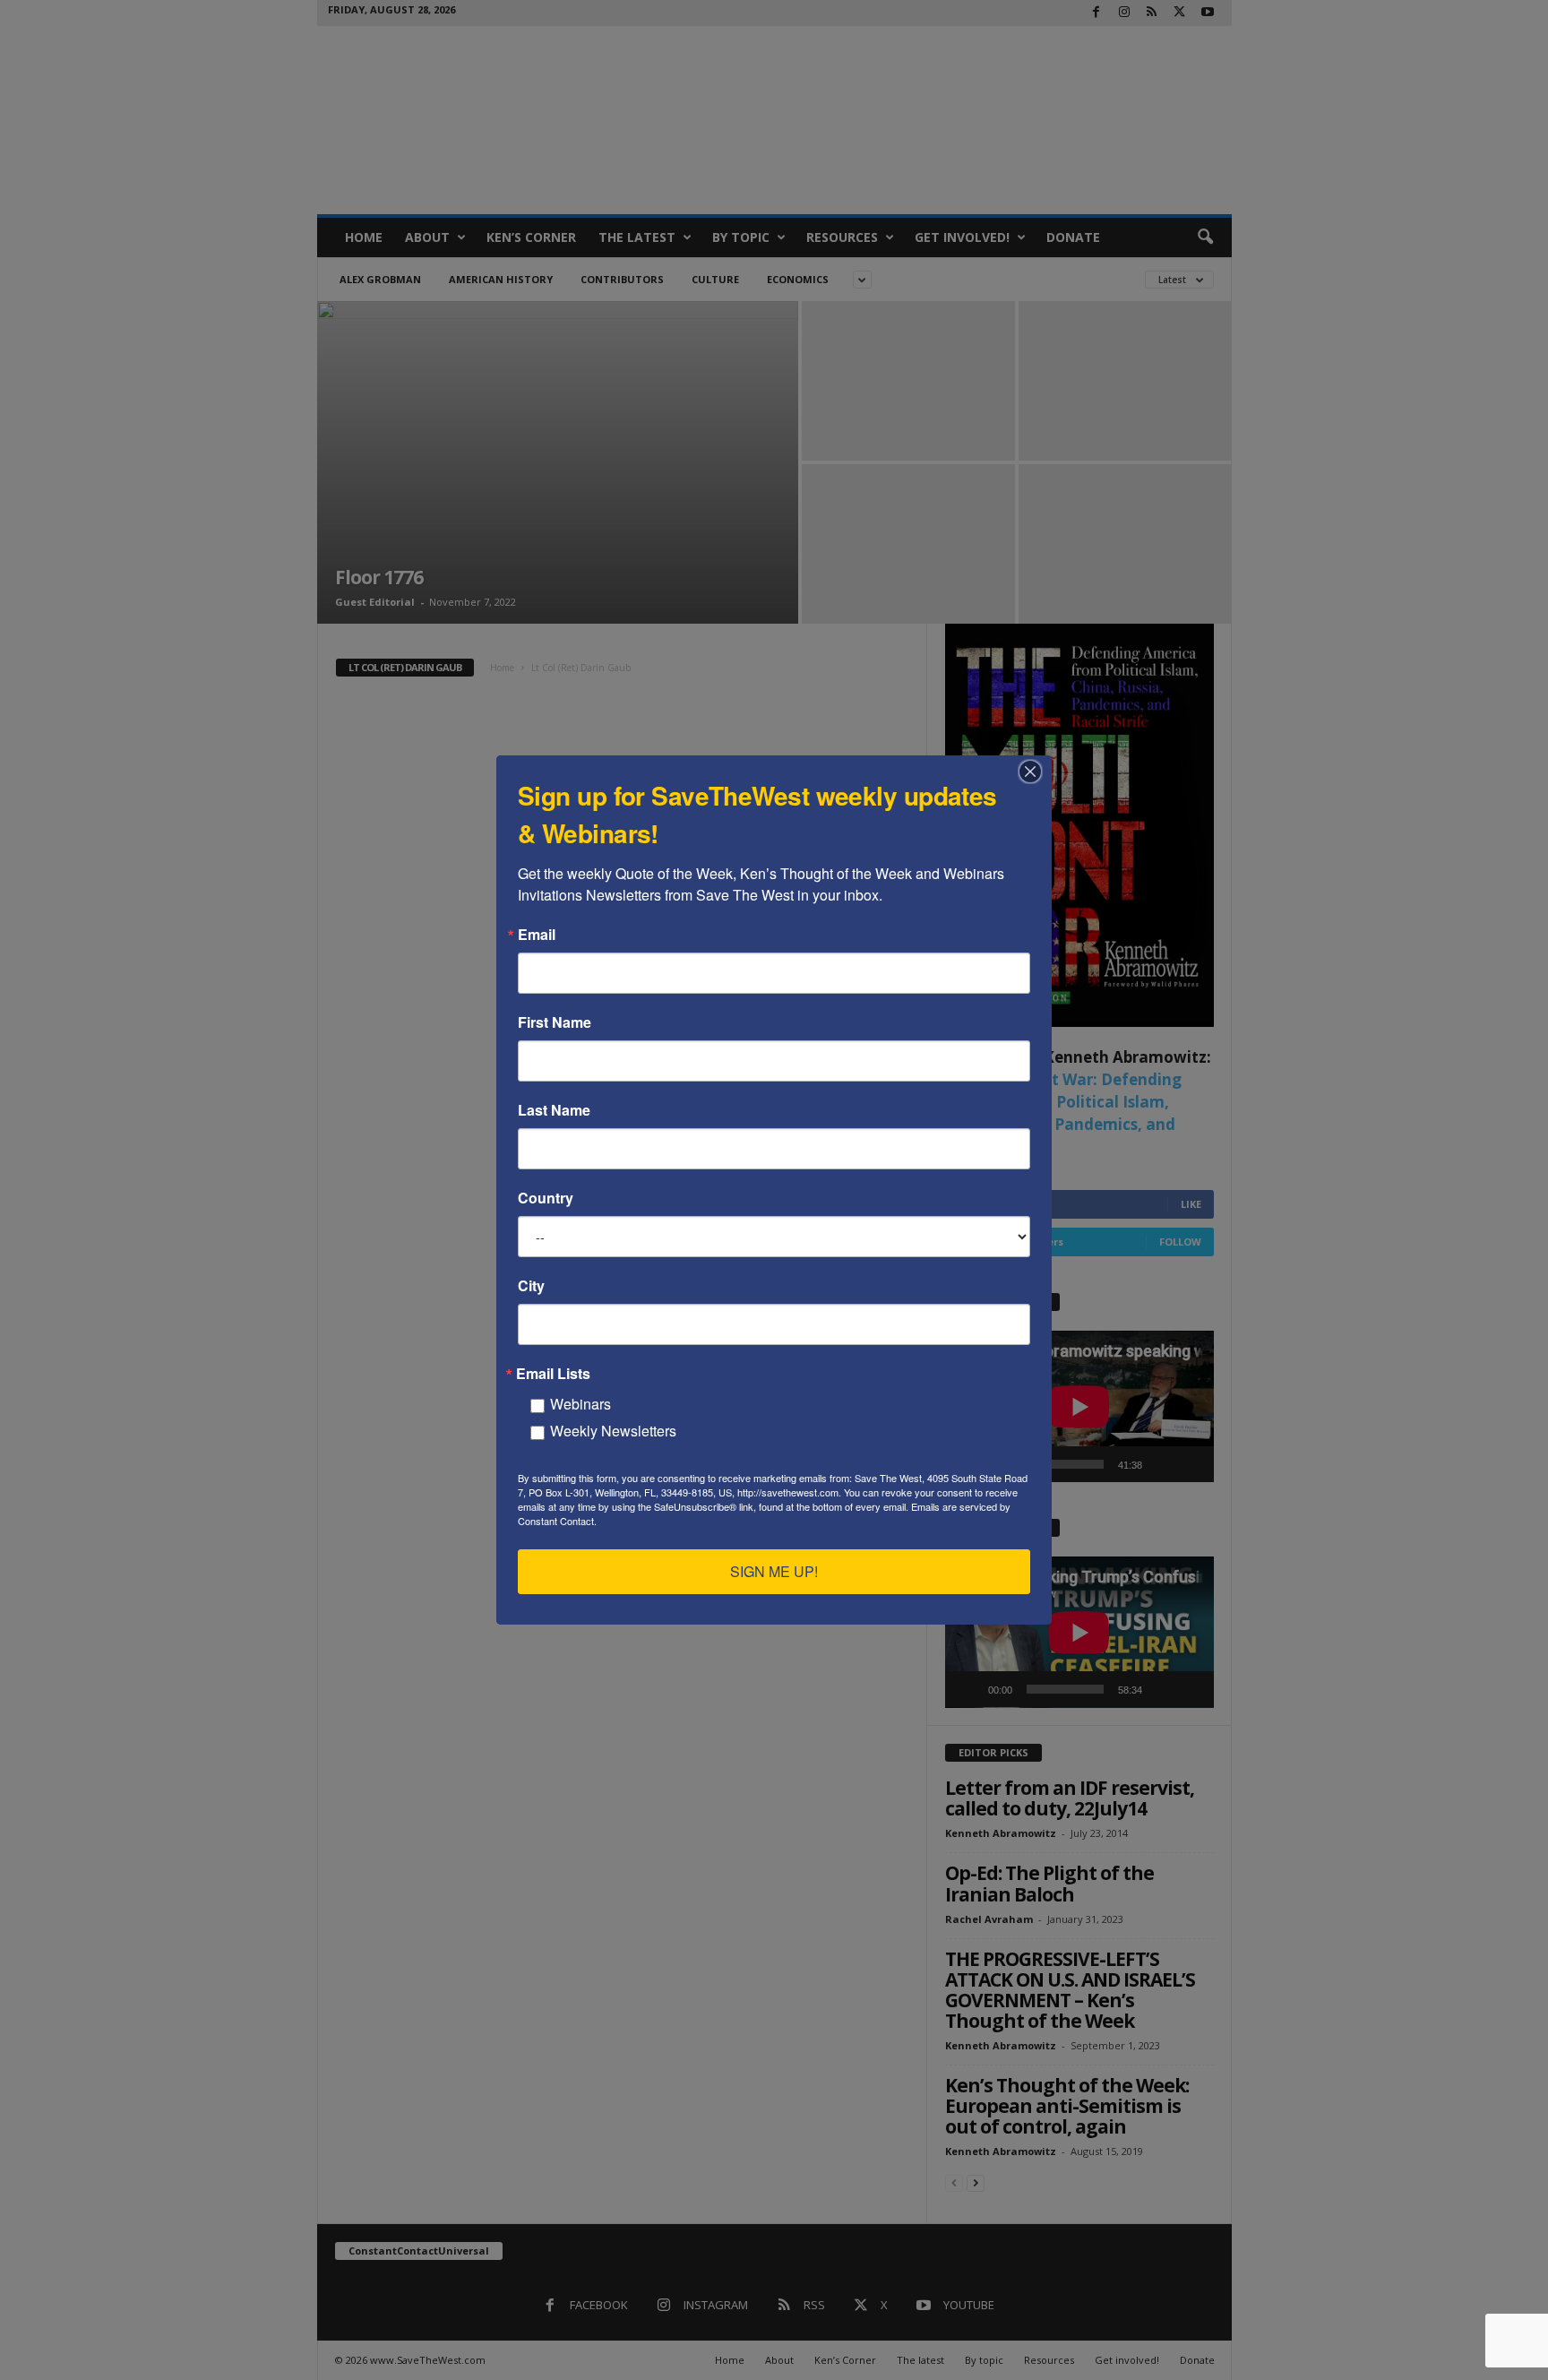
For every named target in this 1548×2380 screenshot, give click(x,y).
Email (537, 935)
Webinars (580, 1404)
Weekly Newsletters (613, 1431)
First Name (555, 1022)
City (531, 1286)
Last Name (554, 1110)
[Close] (1036, 772)
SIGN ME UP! (774, 1571)
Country (546, 1198)
